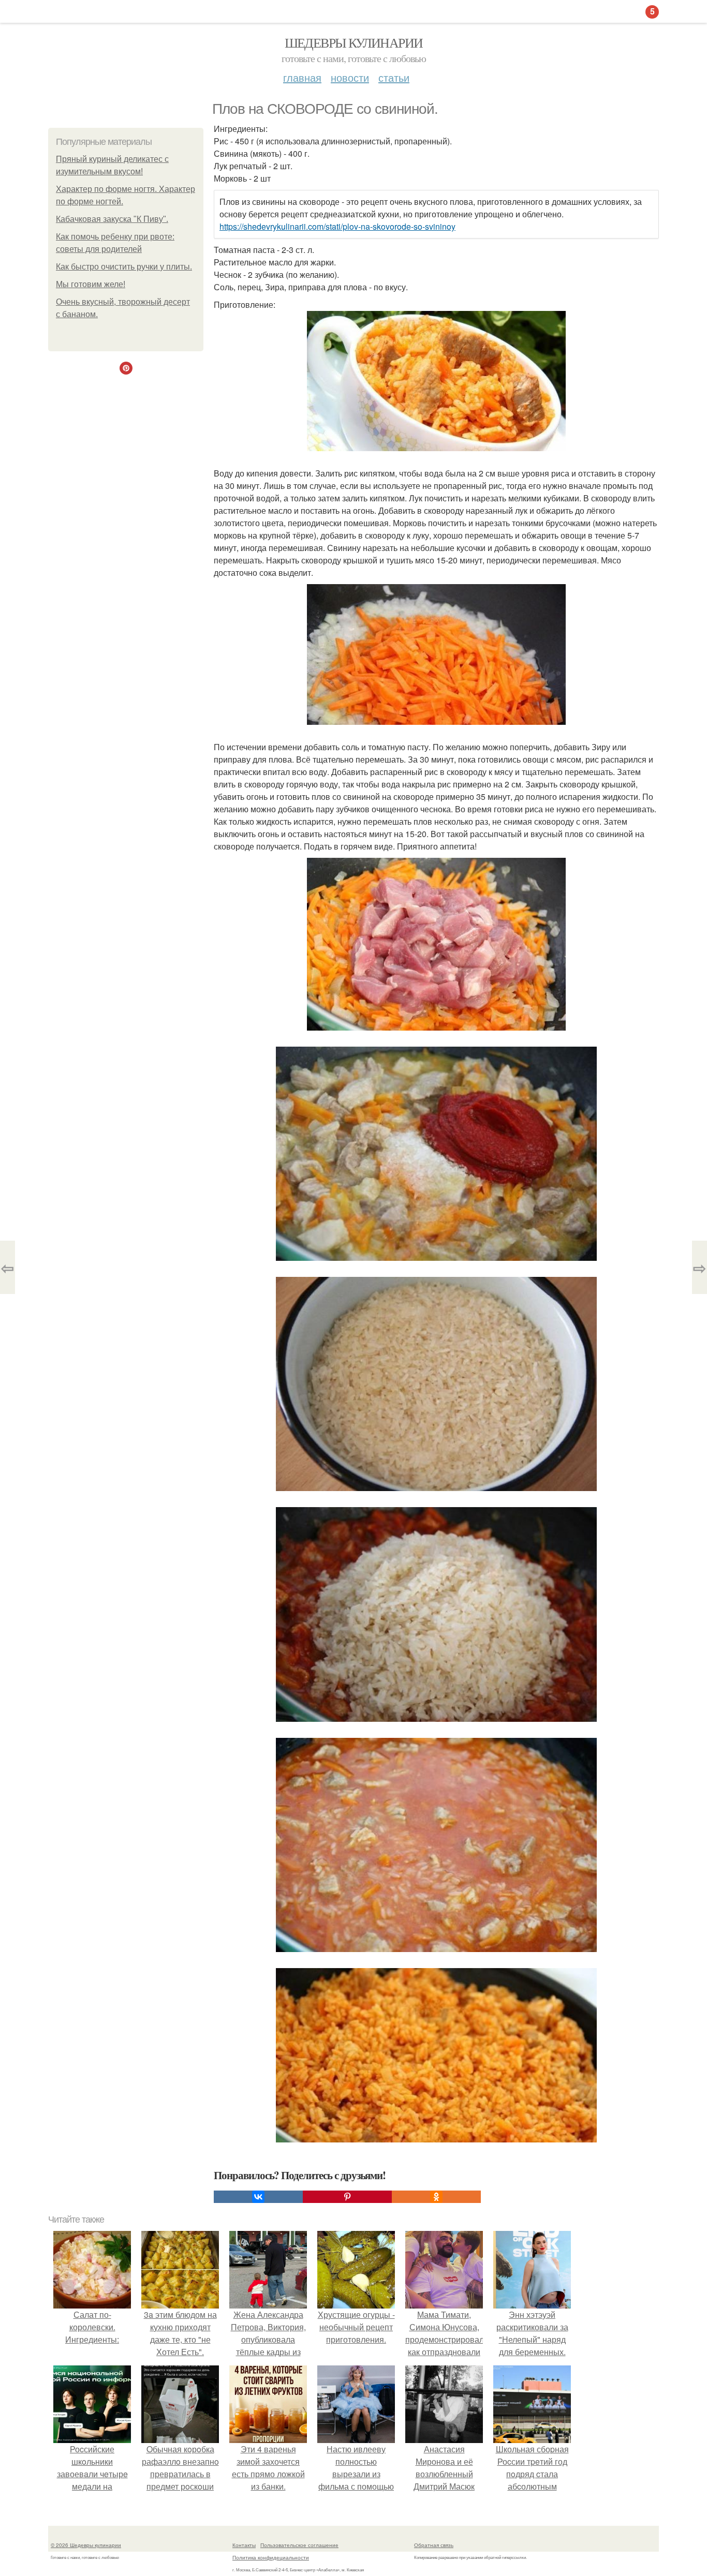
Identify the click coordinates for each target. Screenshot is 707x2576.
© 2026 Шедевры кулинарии (86, 2545)
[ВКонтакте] (258, 2197)
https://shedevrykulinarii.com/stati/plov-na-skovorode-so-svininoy (337, 226)
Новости (350, 77)
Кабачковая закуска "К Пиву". (112, 219)
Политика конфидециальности (271, 2557)
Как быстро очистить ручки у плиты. (124, 267)
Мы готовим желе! (91, 284)
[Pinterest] (347, 2197)
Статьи (394, 77)
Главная (302, 77)
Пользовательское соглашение (299, 2545)
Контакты (244, 2545)
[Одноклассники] (436, 2197)
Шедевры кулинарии (354, 42)
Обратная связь (434, 2545)
